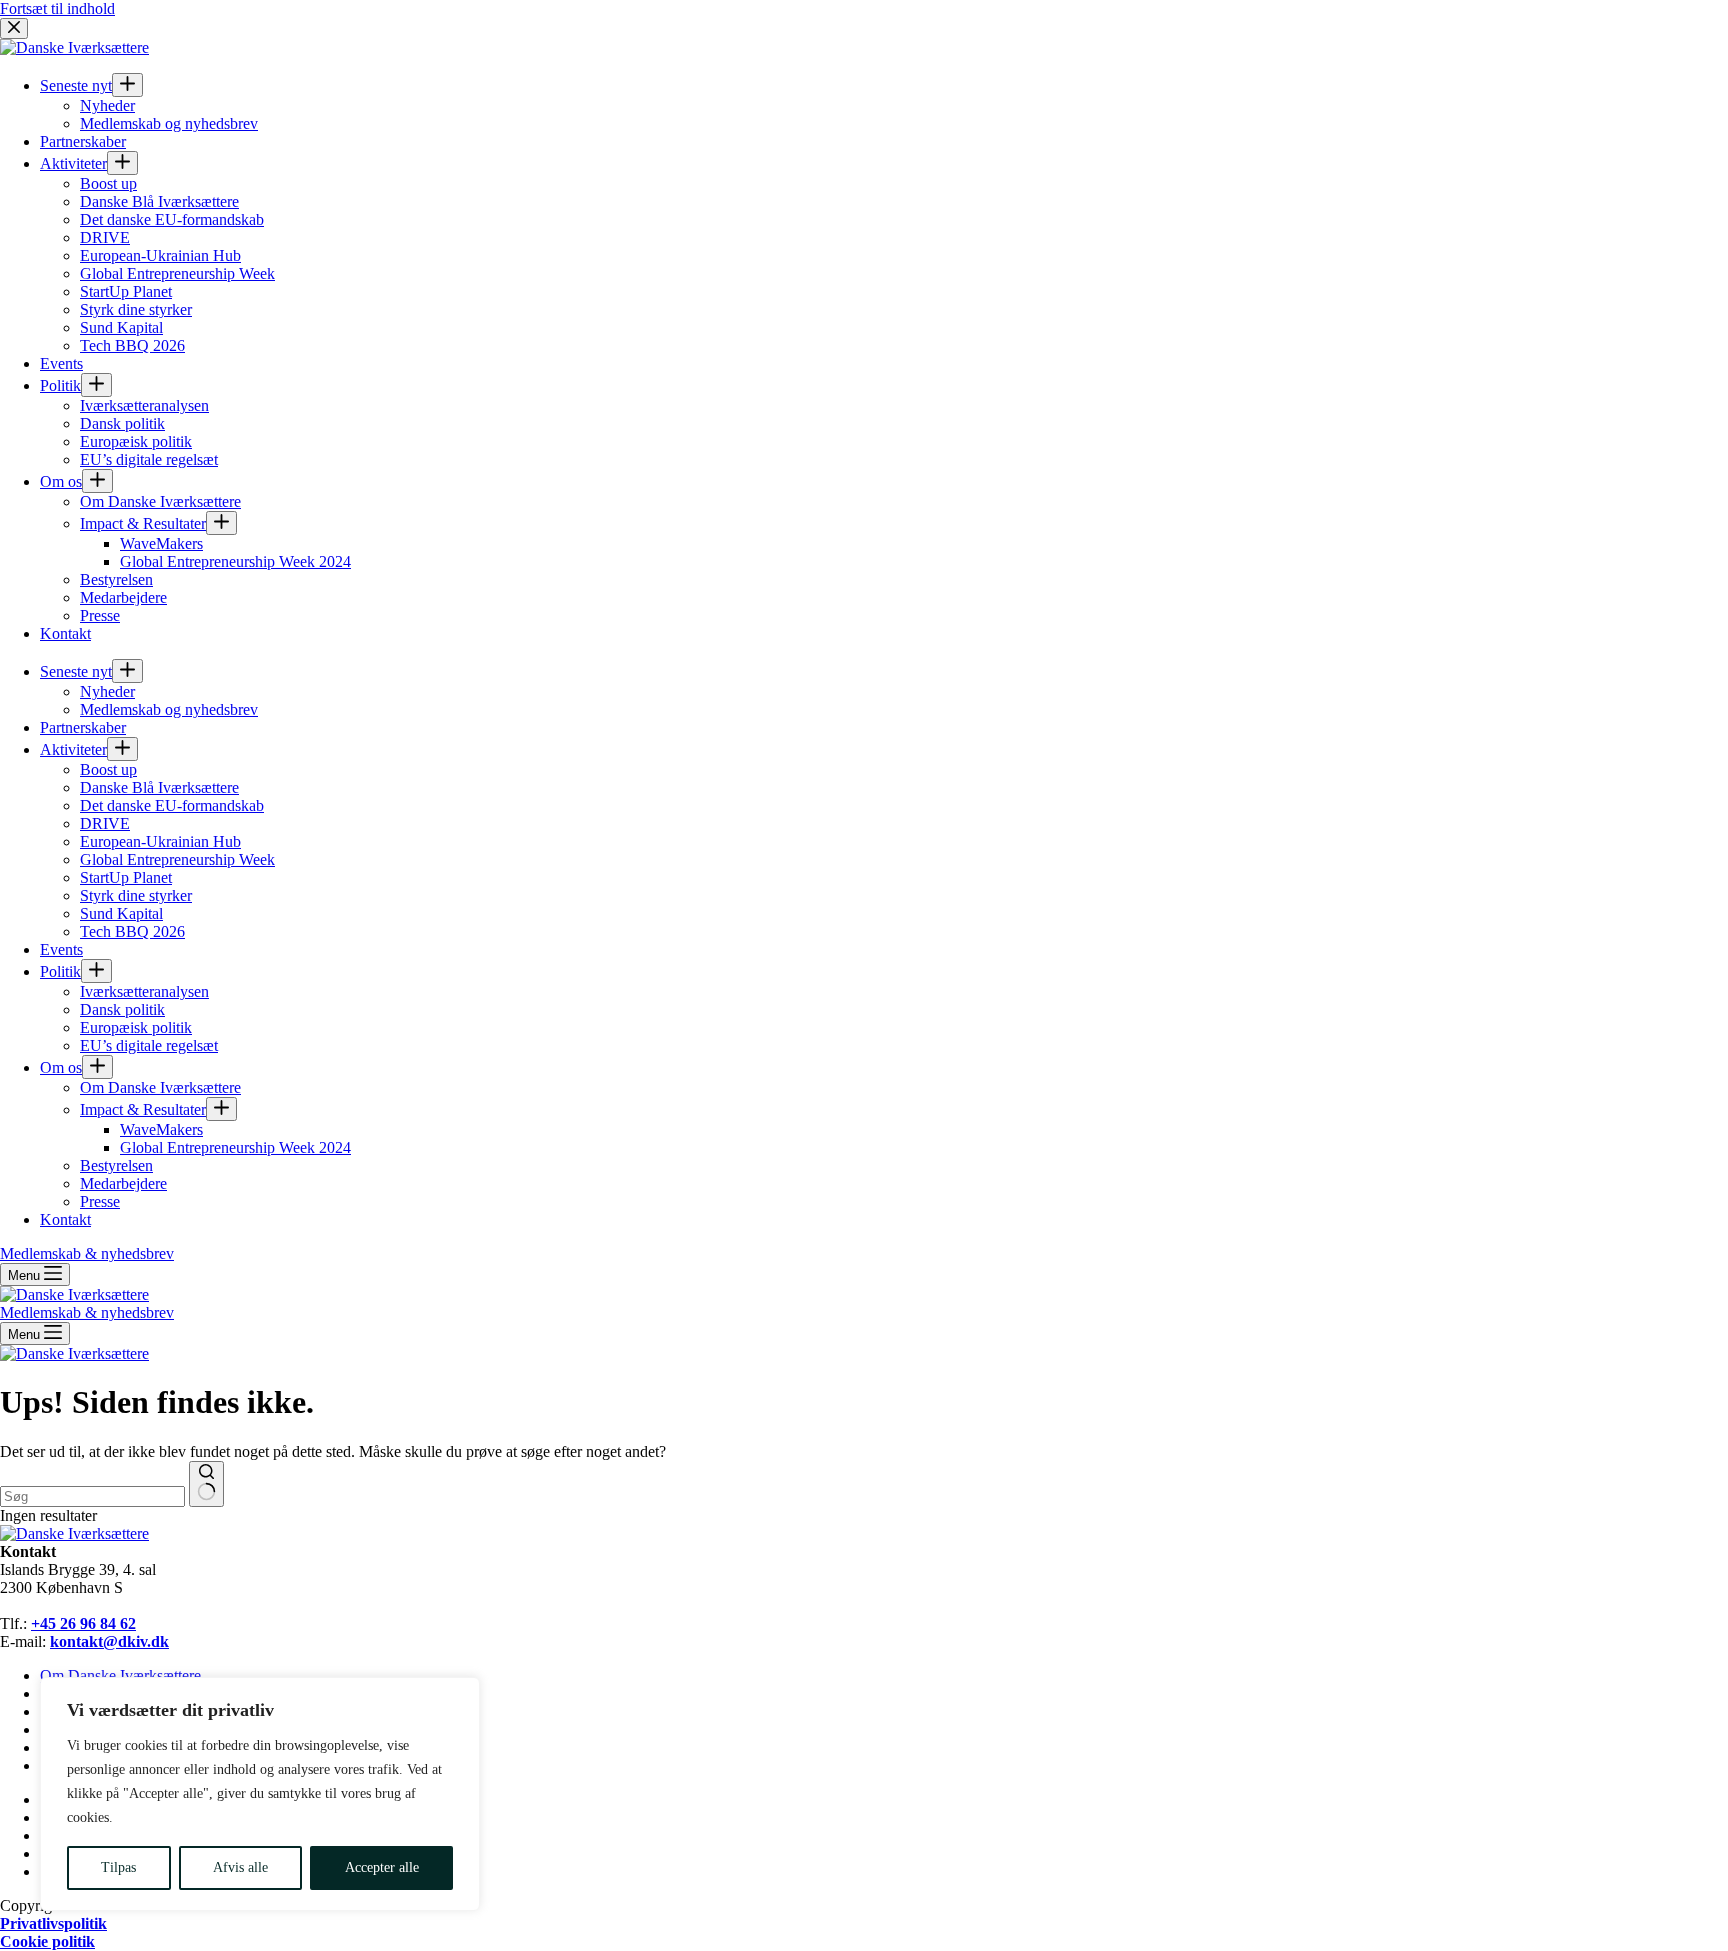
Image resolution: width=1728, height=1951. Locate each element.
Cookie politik (47, 1941)
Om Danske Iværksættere (120, 1675)
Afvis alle (240, 1867)
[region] (260, 1794)
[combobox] (92, 1496)
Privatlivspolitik (53, 1923)
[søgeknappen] (206, 1484)
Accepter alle (382, 1867)
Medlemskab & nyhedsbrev (87, 1312)
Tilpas (118, 1867)
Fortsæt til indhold (57, 8)
